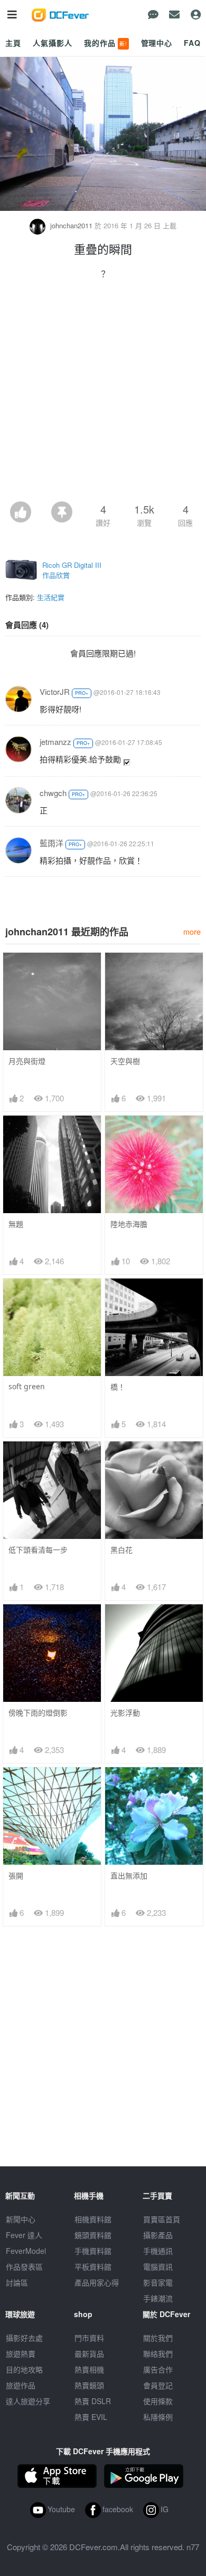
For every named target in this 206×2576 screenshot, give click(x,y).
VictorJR (55, 691)
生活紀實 (51, 597)
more (192, 931)
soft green (27, 1386)
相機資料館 (93, 2219)
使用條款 (158, 2401)
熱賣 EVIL (91, 2417)
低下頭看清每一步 (38, 1550)
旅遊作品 (21, 2385)
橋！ (118, 1387)
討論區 (17, 2282)
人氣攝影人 (52, 43)
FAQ (192, 43)
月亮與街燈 (27, 1061)
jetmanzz (55, 742)
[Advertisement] (103, 393)
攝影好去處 (24, 2338)
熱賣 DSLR (93, 2401)
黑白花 (121, 1550)
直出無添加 (129, 1876)
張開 (16, 1876)
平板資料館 (93, 2267)
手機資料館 (93, 2251)
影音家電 (158, 2282)
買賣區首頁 (162, 2219)
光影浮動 (125, 1713)
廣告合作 (158, 2369)
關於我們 (158, 2338)
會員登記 (158, 2385)
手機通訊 (158, 2251)
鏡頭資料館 (93, 2235)
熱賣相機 (89, 2369)
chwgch (53, 793)
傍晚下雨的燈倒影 (38, 1713)
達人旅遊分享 (28, 2401)
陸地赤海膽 (129, 1224)
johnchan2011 (71, 225)
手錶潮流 (158, 2298)
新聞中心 (21, 2219)
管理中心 (157, 43)
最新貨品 (89, 2354)
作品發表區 (24, 2267)
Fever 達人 (24, 2235)
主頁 (13, 43)
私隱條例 (158, 2417)
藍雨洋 (51, 843)
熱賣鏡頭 (89, 2385)
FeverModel (26, 2251)
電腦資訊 (158, 2267)
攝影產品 (158, 2235)
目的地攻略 (24, 2369)
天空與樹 (125, 1061)
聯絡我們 (158, 2354)
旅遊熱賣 (21, 2354)
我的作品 (106, 43)
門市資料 (89, 2338)
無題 (16, 1224)
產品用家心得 (97, 2282)
